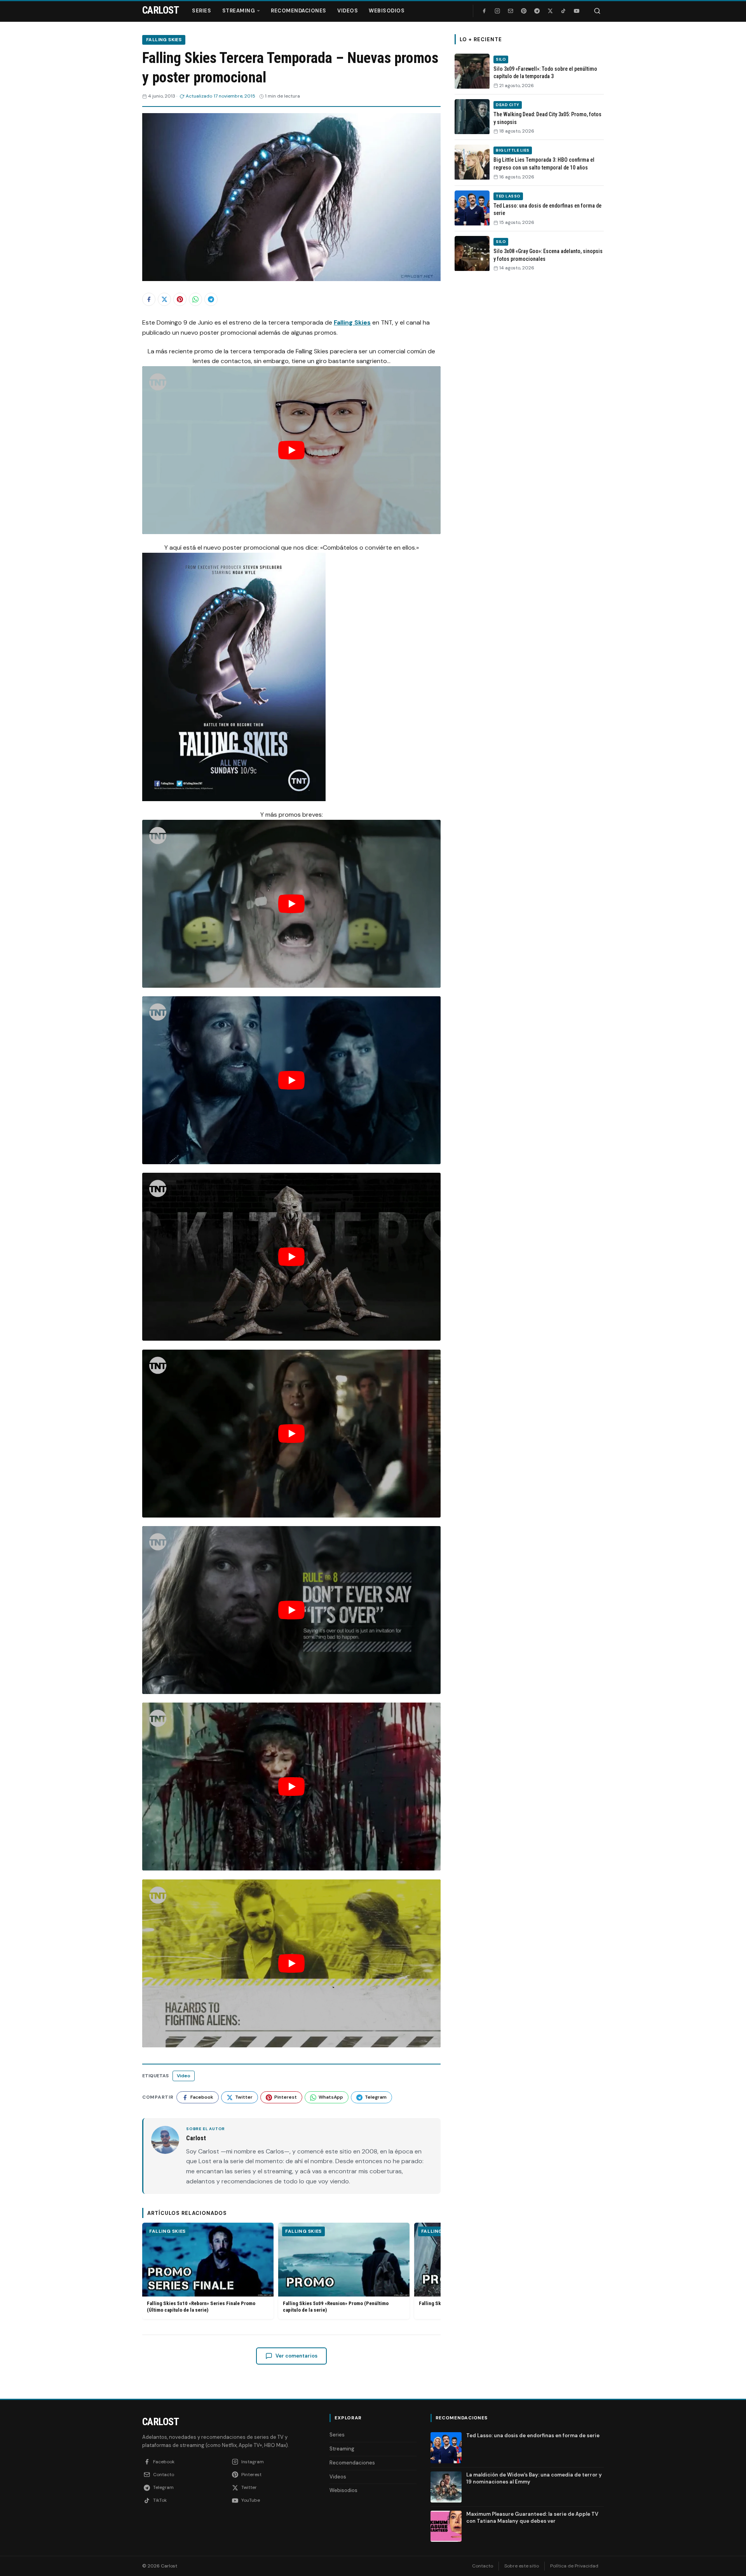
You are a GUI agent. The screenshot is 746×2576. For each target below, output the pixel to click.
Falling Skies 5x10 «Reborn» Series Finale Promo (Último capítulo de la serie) (201, 2307)
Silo (501, 59)
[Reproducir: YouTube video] (291, 450)
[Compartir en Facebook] (149, 299)
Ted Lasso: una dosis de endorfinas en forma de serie (533, 2435)
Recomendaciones (299, 11)
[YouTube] (577, 11)
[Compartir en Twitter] (164, 299)
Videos (348, 11)
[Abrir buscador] (597, 11)
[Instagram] (497, 11)
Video (184, 2076)
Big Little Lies (513, 150)
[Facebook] (484, 11)
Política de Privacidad (574, 2566)
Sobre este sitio (522, 2566)
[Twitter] (550, 11)
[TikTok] (563, 11)
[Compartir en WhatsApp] (195, 299)
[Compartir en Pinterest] (180, 299)
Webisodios (387, 11)
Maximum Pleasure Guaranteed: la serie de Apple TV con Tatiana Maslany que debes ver (532, 2517)
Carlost (160, 2422)
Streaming (239, 11)
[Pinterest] (524, 11)
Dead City (508, 105)
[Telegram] (537, 11)
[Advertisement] (529, 398)
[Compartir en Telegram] (211, 299)
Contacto (483, 2566)
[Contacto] (511, 11)
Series (201, 11)
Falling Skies (164, 40)
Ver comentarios (296, 2356)
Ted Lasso (508, 196)
